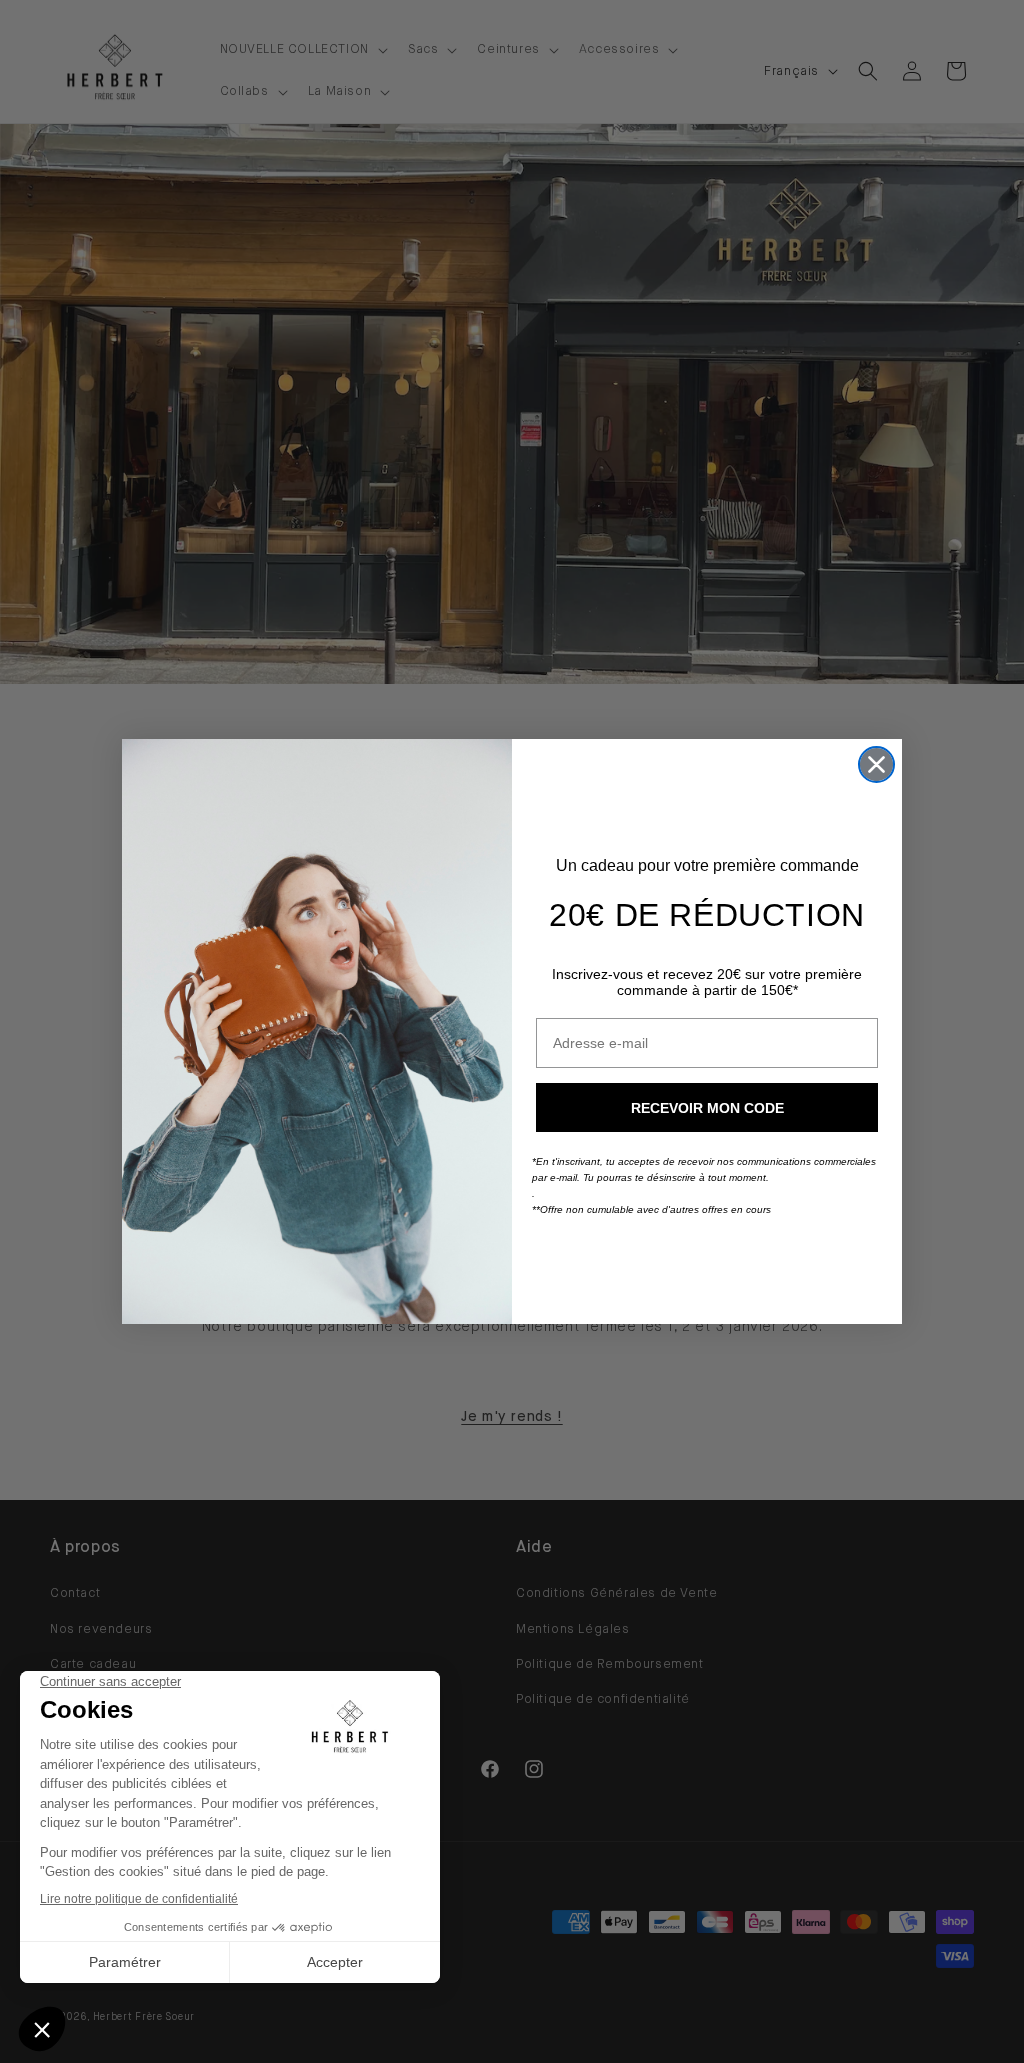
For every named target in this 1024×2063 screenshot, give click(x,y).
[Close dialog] (876, 764)
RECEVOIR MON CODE (707, 1108)
